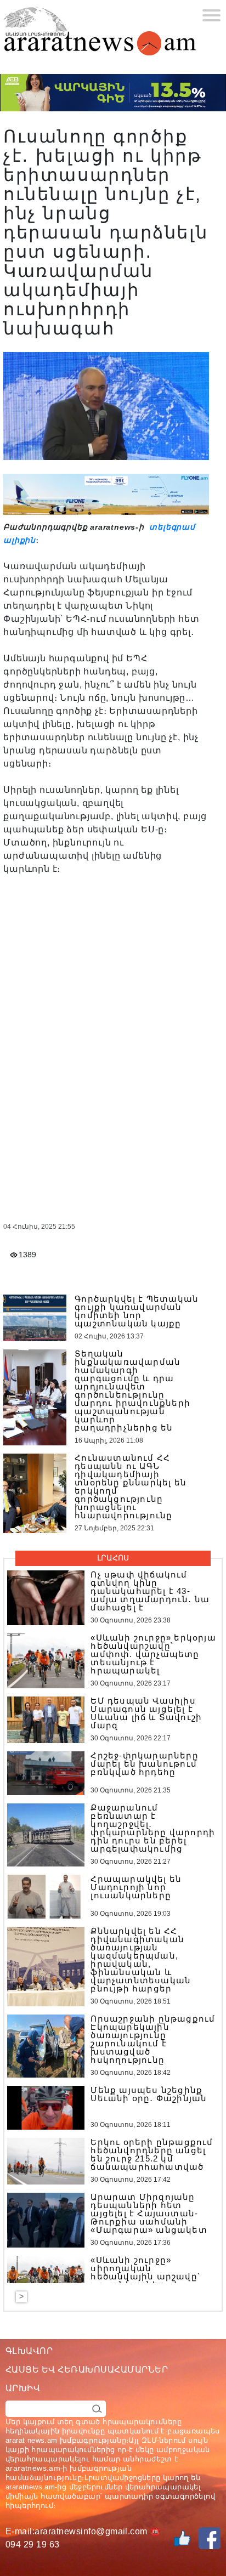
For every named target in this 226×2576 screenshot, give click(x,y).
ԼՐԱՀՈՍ (113, 1558)
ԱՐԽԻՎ (23, 2388)
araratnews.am (33, 2468)
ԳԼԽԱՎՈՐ (29, 2351)
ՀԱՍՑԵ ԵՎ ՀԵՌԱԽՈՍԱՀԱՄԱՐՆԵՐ (87, 2370)
